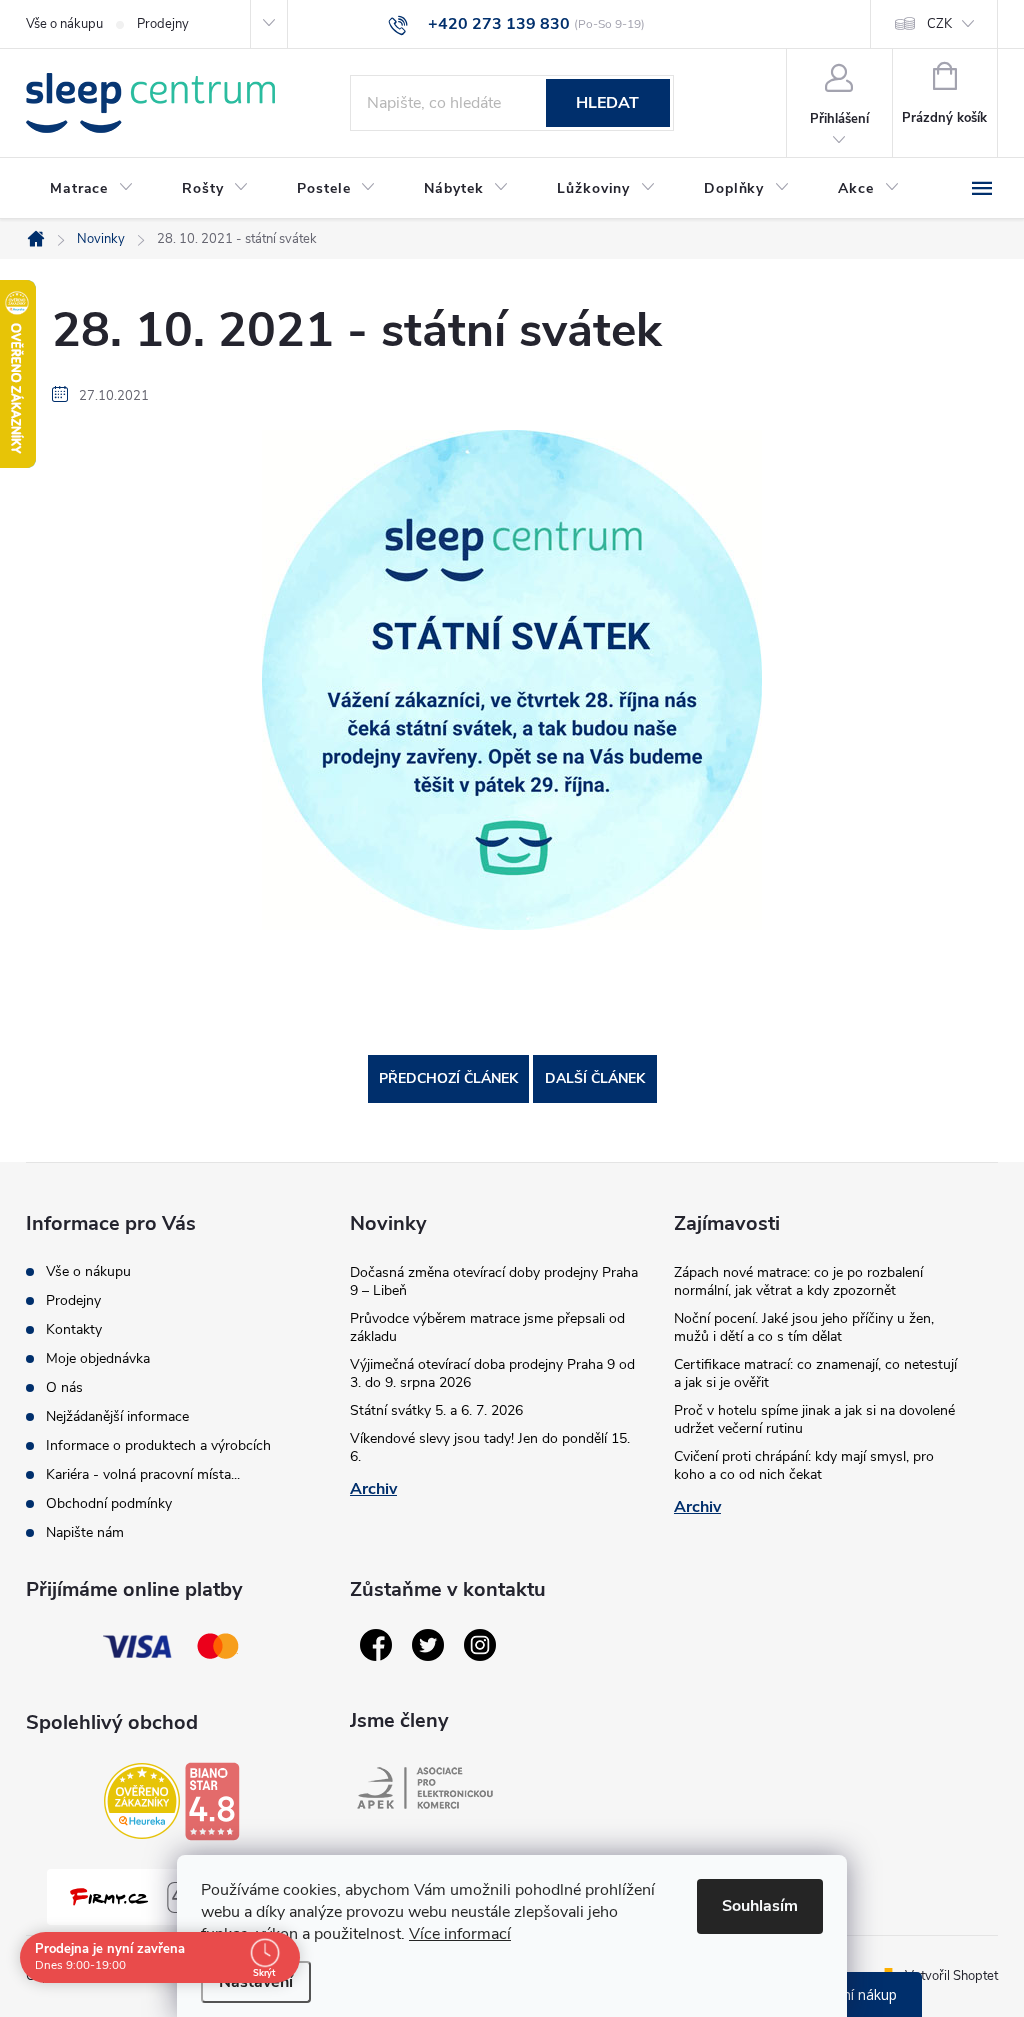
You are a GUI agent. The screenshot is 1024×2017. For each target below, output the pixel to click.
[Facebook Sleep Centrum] (376, 1645)
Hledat (607, 103)
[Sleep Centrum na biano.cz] (212, 1801)
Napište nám (85, 1532)
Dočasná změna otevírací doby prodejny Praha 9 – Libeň (494, 1281)
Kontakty (74, 1329)
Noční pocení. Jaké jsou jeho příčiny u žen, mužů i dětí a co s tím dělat (804, 1327)
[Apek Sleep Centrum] (425, 1788)
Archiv (373, 1489)
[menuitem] (92, 189)
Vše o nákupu (64, 24)
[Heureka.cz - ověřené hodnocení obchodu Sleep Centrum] (142, 1801)
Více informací (460, 1934)
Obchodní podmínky (109, 1503)
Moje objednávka (98, 1358)
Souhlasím (760, 1906)
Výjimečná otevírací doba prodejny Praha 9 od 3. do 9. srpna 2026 (492, 1373)
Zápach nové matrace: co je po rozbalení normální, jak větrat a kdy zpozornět (798, 1281)
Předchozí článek (448, 1078)
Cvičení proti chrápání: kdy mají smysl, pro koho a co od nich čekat (804, 1465)
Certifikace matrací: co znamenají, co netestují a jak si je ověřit (815, 1373)
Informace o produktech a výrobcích (158, 1445)
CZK (939, 24)
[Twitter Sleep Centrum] (428, 1645)
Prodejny (163, 24)
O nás (64, 1387)
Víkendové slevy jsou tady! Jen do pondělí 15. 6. (490, 1447)
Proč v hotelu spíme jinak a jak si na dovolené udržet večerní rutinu (814, 1419)
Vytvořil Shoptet (951, 1976)
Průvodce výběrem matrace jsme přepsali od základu (487, 1327)
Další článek (595, 1078)
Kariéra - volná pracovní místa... (143, 1474)
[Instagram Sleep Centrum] (480, 1645)
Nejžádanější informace (117, 1416)
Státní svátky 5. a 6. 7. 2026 (436, 1410)
